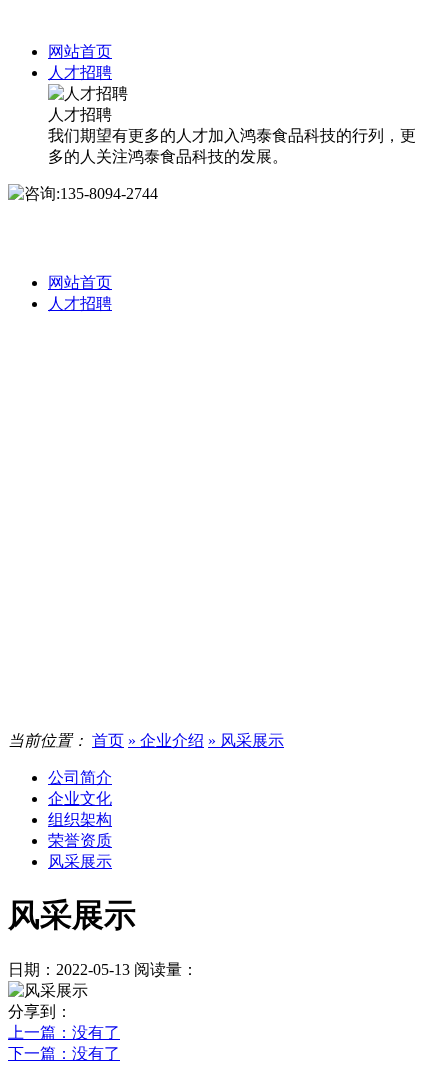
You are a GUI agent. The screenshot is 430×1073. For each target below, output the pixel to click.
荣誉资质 (80, 840)
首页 (108, 740)
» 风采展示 (246, 740)
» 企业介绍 (166, 740)
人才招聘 (80, 72)
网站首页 (80, 51)
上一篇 (64, 1032)
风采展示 (80, 861)
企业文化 (80, 798)
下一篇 (64, 1053)
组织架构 (80, 819)
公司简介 (80, 777)
